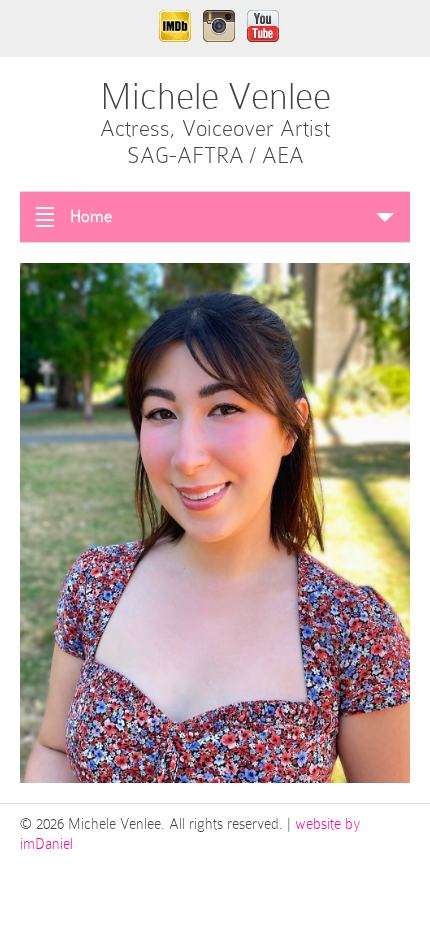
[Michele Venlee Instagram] (219, 28)
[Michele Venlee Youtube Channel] (263, 28)
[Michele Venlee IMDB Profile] (175, 28)
